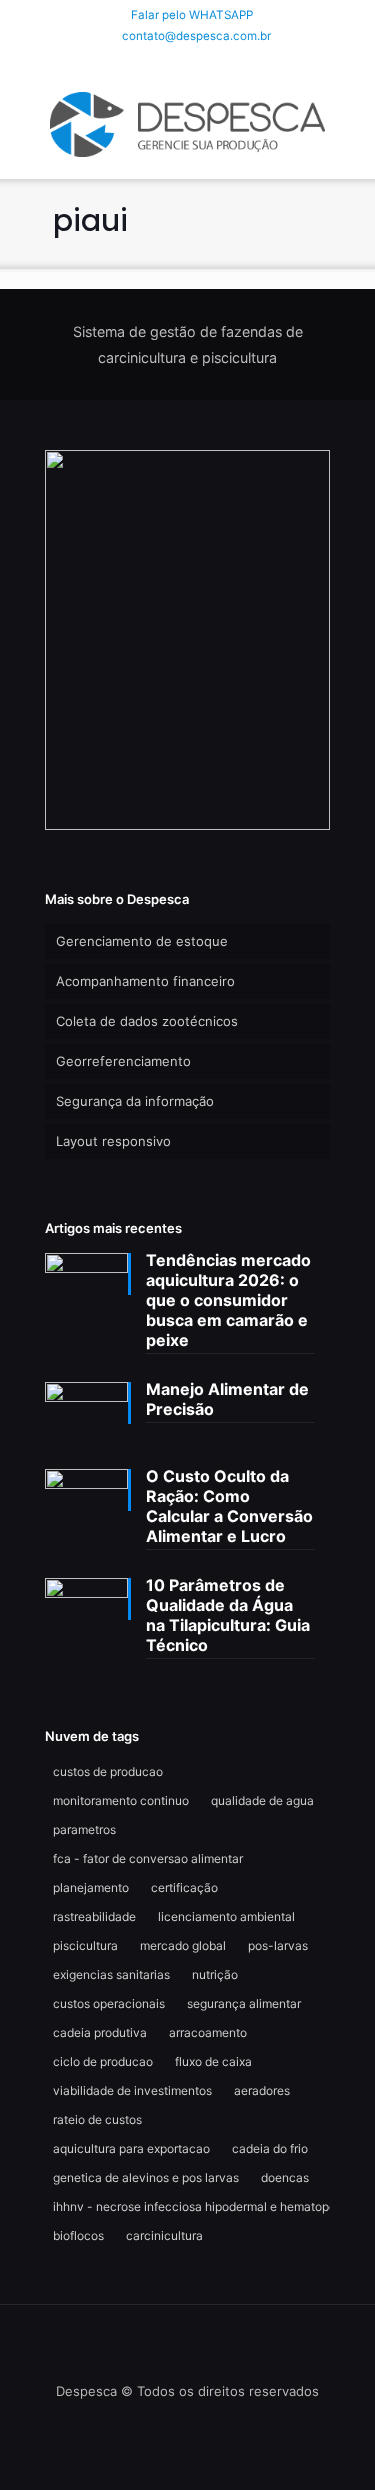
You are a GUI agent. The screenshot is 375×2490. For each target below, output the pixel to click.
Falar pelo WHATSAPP (192, 15)
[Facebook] (161, 61)
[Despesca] (187, 123)
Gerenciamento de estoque (142, 941)
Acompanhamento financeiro (145, 981)
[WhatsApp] (135, 61)
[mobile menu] (348, 118)
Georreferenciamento (123, 1061)
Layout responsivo (113, 1141)
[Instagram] (213, 61)
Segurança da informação (135, 1101)
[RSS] (239, 61)
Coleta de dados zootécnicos (147, 1021)
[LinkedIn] (187, 61)
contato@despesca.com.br (196, 36)
